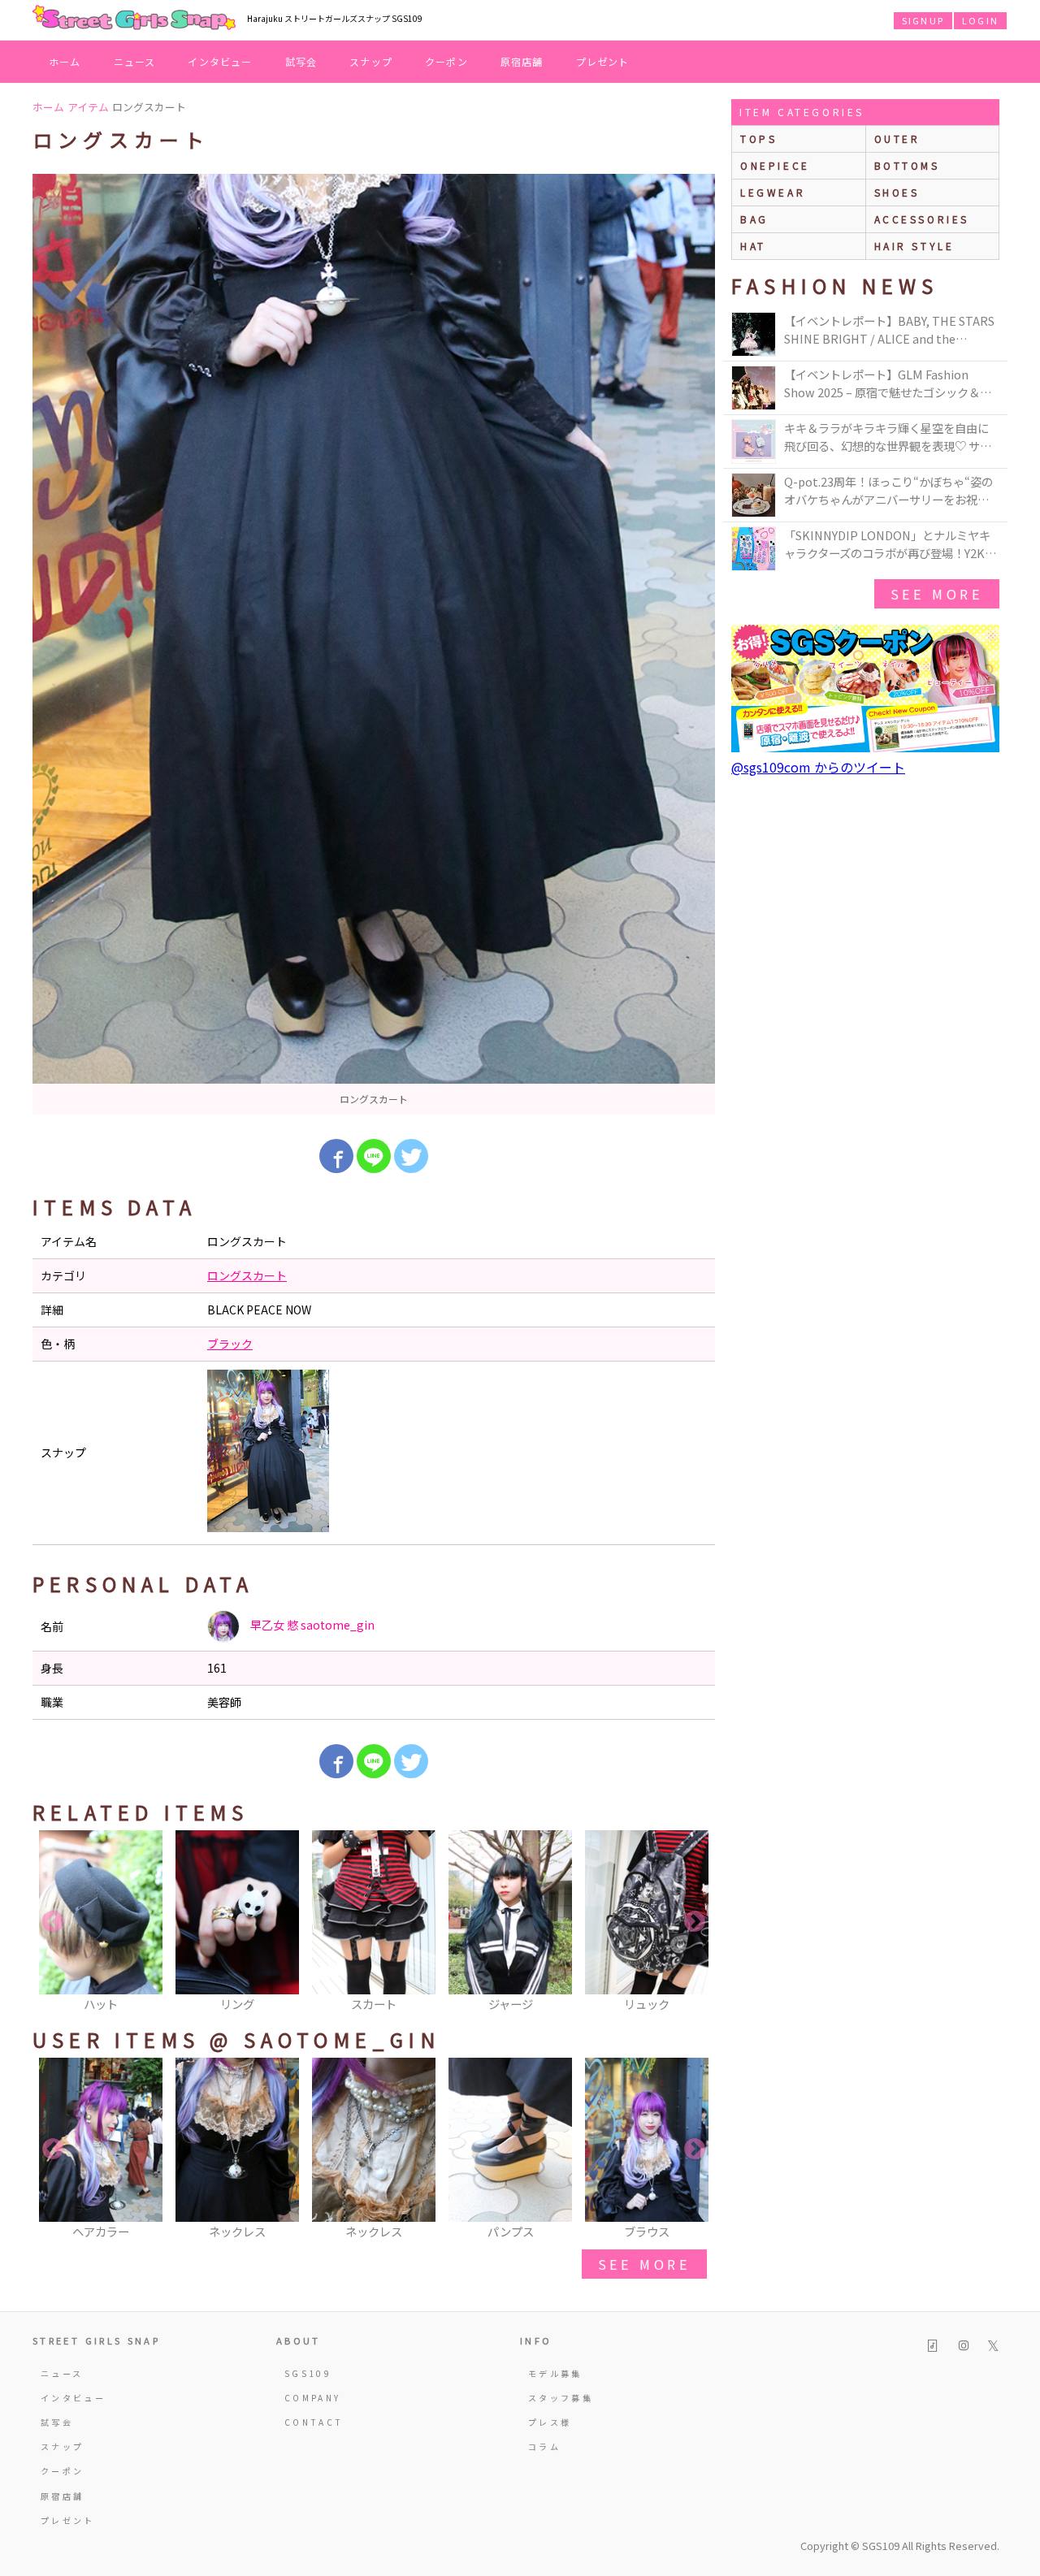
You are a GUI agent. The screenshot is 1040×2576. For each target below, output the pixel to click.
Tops (758, 139)
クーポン (446, 61)
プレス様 (550, 2422)
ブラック (230, 1344)
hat (753, 246)
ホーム (65, 61)
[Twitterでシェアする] (411, 1156)
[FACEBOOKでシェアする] (336, 1156)
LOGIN (980, 20)
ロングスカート (247, 1275)
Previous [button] (53, 1922)
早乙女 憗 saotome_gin (311, 1625)
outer (897, 139)
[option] (374, 644)
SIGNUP (923, 20)
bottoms (907, 165)
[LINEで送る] (374, 1156)
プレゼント (603, 61)
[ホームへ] (134, 19)
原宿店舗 (522, 61)
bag (754, 219)
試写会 (301, 61)
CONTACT (314, 2422)
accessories (922, 219)
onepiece (775, 165)
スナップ (371, 61)
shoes (897, 192)
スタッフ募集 (561, 2398)
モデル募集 (555, 2373)
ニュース (135, 61)
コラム (544, 2446)
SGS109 (308, 2373)
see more (644, 2264)
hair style (914, 246)
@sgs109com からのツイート (818, 767)
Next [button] (695, 1922)
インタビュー (220, 61)
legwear (773, 192)
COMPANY (313, 2398)
